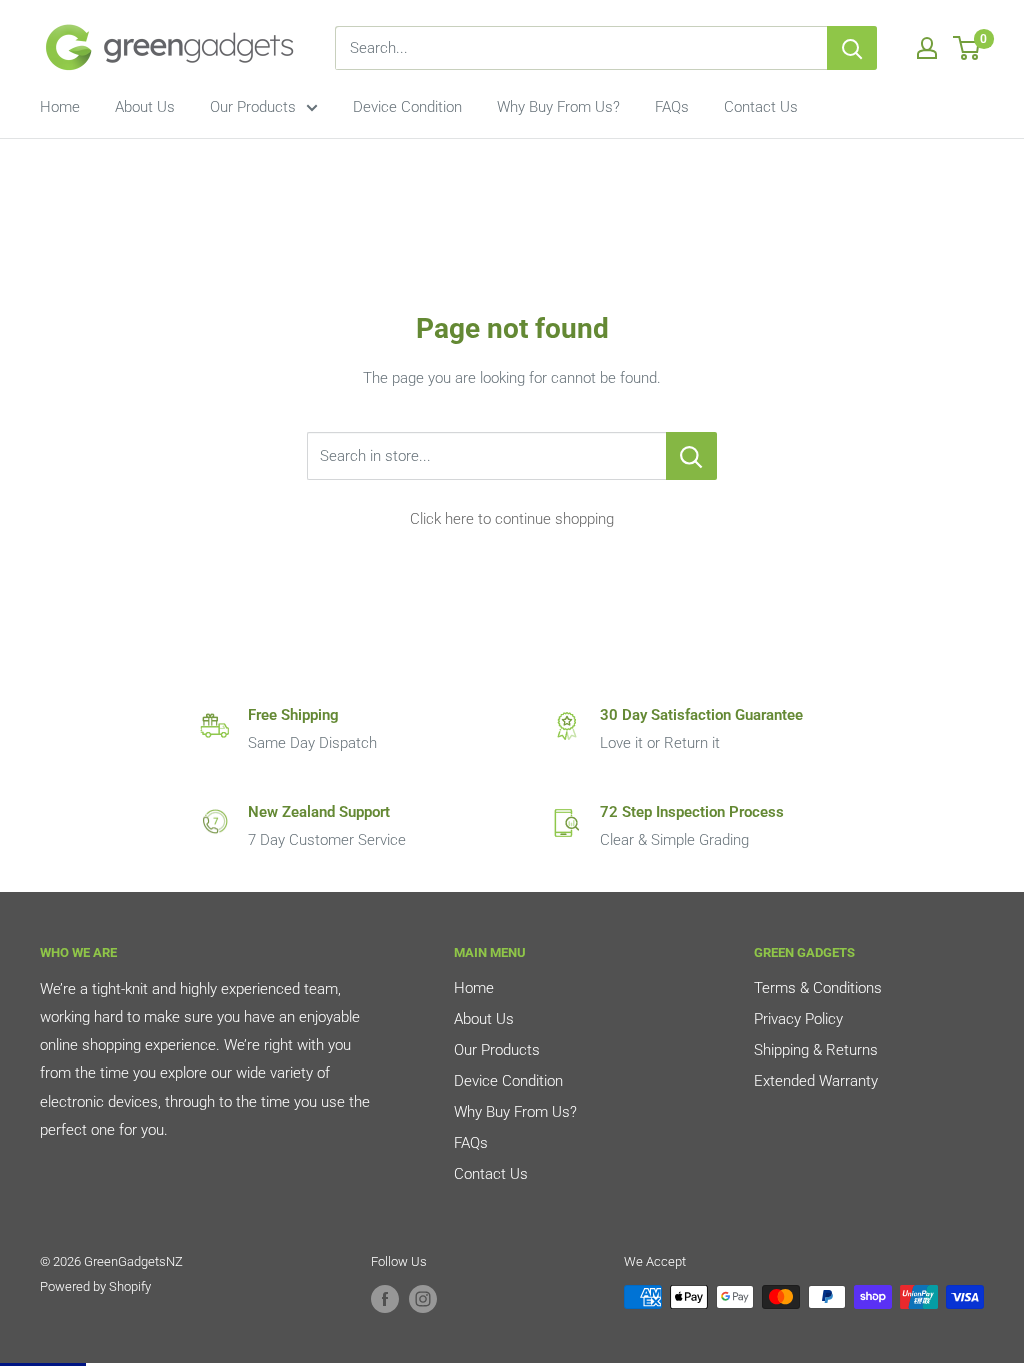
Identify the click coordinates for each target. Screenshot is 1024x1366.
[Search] (852, 48)
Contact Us (761, 107)
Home (60, 107)
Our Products (253, 107)
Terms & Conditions (818, 988)
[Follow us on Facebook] (385, 1299)
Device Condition (407, 107)
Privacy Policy (798, 1019)
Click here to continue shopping (512, 519)
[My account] (927, 48)
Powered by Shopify (95, 1286)
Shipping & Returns (816, 1050)
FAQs (672, 107)
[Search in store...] (691, 456)
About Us (145, 107)
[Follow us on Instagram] (423, 1299)
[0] (967, 48)
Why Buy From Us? (558, 107)
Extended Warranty (816, 1081)
